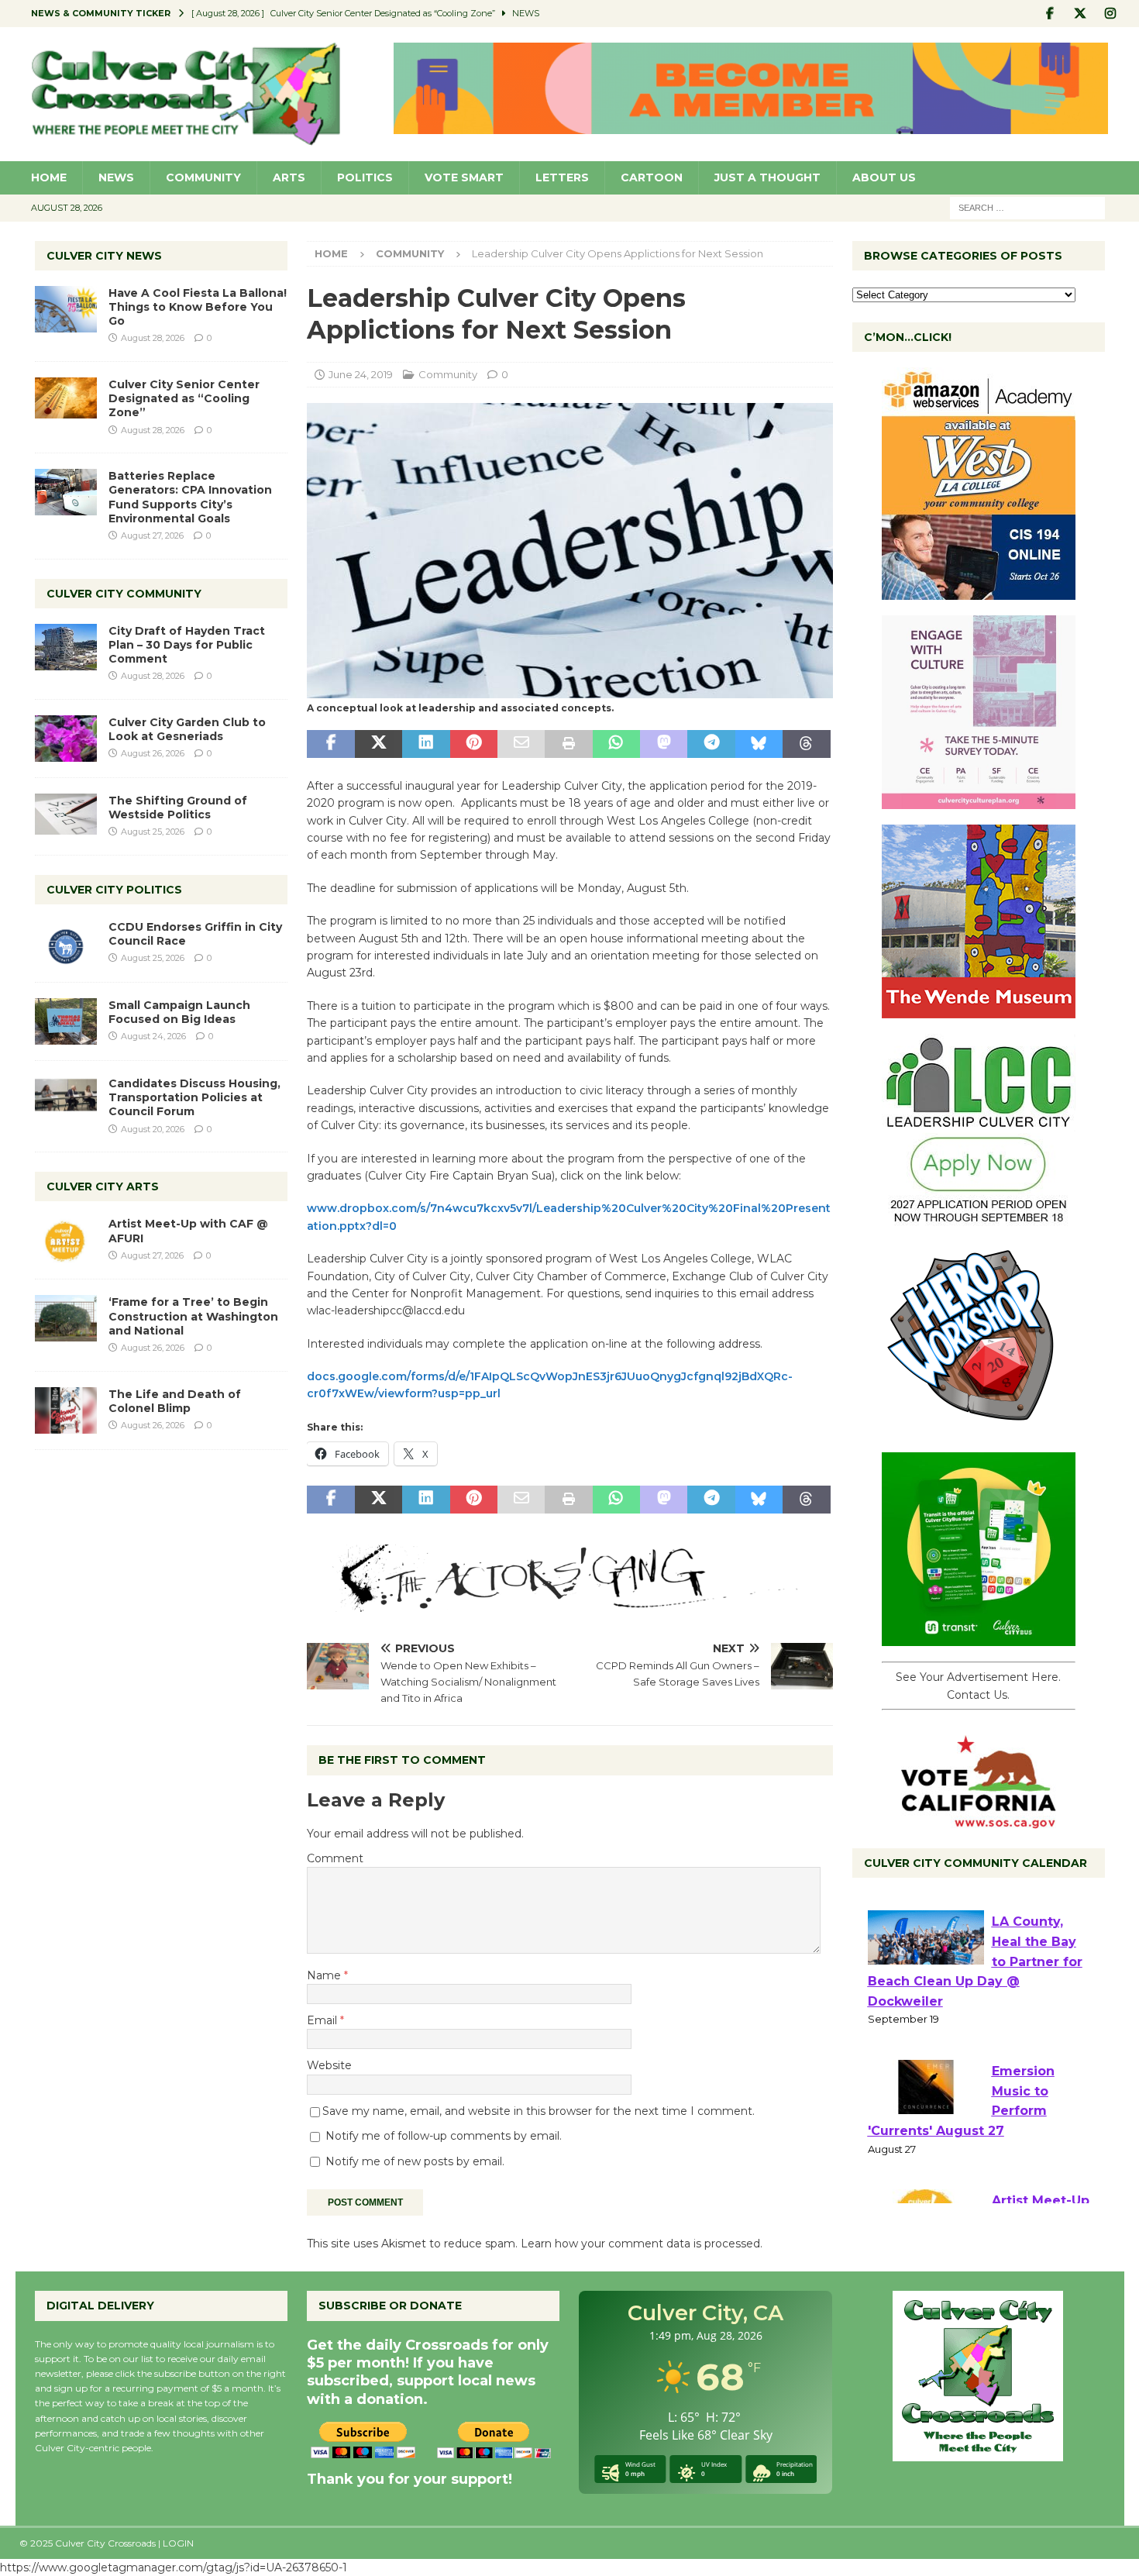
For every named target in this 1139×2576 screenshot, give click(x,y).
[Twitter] (1081, 14)
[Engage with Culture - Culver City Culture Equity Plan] (979, 801)
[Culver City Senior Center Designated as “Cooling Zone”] (66, 398)
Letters (562, 177)
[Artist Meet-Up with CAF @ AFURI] (66, 1240)
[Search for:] (1027, 207)
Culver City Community (124, 594)
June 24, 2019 (361, 374)
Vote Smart (464, 177)
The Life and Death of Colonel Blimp (175, 1401)
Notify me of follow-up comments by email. (444, 2136)
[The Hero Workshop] (979, 1428)
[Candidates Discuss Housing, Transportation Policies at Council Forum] (66, 1100)
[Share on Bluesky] (759, 744)
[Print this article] (568, 744)
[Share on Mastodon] (664, 744)
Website (329, 2065)
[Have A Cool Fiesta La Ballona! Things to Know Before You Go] (66, 309)
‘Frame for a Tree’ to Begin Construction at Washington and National (193, 1316)
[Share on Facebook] (330, 744)
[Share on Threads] (806, 744)
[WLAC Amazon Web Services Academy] (979, 591)
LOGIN (178, 2543)
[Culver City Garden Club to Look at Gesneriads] (66, 739)
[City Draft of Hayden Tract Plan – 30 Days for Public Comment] (66, 647)
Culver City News (104, 256)
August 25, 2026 (153, 832)
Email (323, 2020)
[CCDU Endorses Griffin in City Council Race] (66, 943)
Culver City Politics (114, 890)
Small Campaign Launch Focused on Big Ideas (179, 1012)
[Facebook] (1050, 14)
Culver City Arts (103, 1186)
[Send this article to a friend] (521, 744)
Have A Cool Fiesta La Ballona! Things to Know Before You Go (198, 307)
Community (203, 177)
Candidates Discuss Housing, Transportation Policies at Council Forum (194, 1097)
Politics (365, 177)
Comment (335, 1858)
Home (49, 177)
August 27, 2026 (152, 536)
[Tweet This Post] (379, 744)
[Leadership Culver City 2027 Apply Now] (979, 1219)
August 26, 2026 (153, 753)
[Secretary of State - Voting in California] (979, 1820)
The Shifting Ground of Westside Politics (178, 808)
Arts (289, 177)
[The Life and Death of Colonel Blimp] (66, 1410)
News (116, 177)
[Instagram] (1111, 14)
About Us (884, 177)
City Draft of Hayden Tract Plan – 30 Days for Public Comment (187, 645)
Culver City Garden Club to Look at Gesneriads (187, 729)
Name (325, 1975)
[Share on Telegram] (711, 744)
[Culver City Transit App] (979, 1638)
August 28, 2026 (153, 338)
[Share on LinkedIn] (426, 744)
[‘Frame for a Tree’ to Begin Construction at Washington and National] (66, 1318)
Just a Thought (767, 177)
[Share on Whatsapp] (616, 744)
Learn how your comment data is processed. (642, 2244)
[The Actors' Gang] (569, 1603)
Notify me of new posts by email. (415, 2161)
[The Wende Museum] (979, 1010)
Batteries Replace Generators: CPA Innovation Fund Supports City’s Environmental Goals (190, 497)
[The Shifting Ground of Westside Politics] (66, 814)
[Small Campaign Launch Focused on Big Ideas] (66, 1021)
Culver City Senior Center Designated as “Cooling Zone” (184, 398)
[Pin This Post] (474, 744)
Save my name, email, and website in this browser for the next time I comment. (539, 2111)
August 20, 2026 (153, 1129)
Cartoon (652, 177)
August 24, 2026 (153, 1036)
